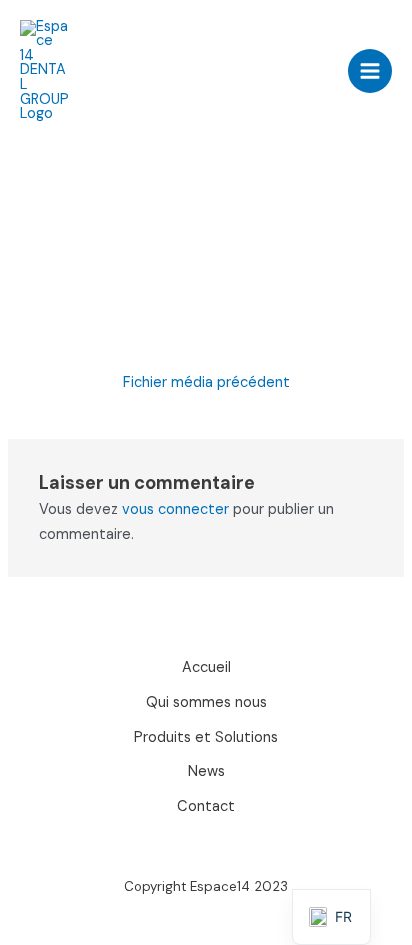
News (206, 771)
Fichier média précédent (206, 382)
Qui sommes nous (206, 702)
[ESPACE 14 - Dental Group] (45, 71)
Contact (206, 806)
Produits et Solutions (206, 737)
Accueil (206, 667)
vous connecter (175, 509)
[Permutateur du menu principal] (370, 71)
